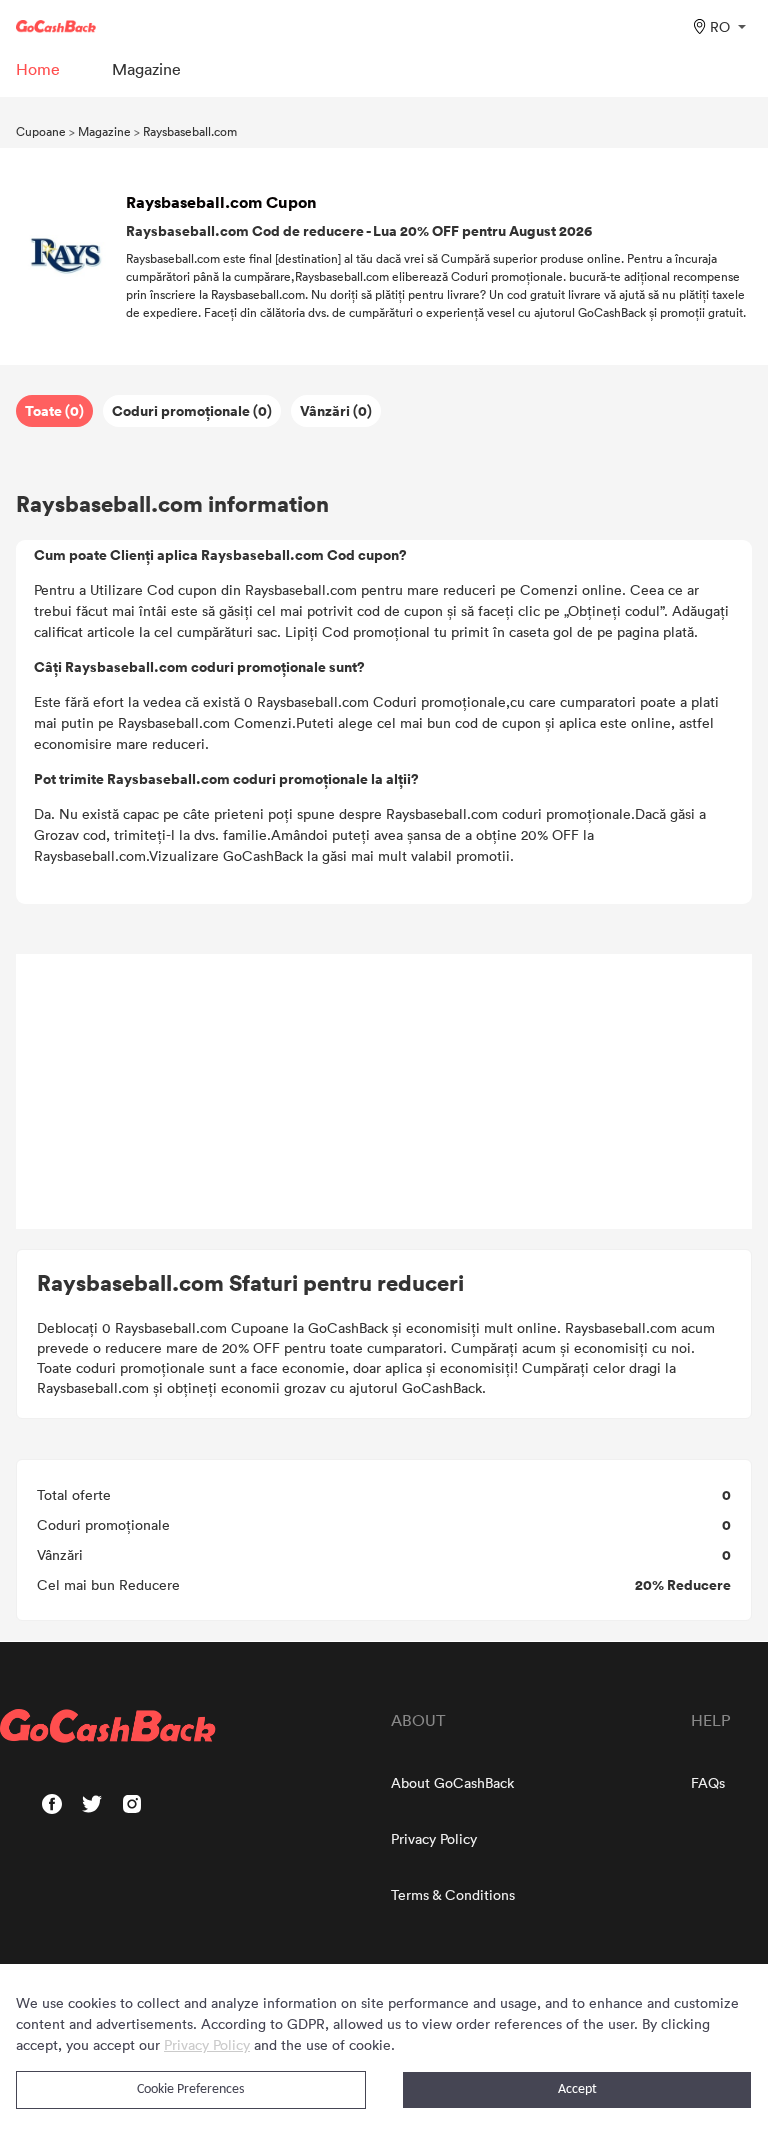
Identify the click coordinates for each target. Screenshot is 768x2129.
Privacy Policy (434, 1838)
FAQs (708, 1782)
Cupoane (41, 131)
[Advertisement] (384, 1092)
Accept (577, 2089)
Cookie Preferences (190, 2089)
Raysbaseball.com (190, 131)
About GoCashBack (452, 1782)
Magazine (104, 131)
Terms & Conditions (453, 1894)
